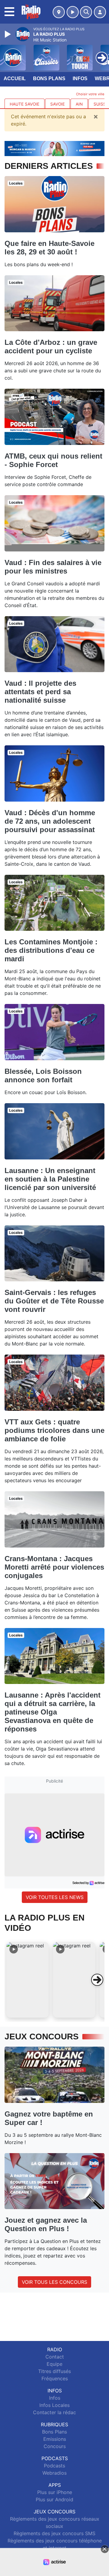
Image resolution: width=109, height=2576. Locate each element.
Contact (55, 2357)
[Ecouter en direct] (73, 12)
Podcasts (54, 2466)
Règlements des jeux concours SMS (54, 2533)
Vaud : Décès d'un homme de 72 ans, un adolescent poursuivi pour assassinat (50, 821)
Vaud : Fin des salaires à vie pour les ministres (53, 567)
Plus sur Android (54, 2499)
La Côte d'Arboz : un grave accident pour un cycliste (51, 347)
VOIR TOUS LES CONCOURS (54, 2282)
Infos (80, 78)
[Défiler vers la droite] (97, 1980)
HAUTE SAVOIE (25, 104)
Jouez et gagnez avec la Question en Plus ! (46, 2224)
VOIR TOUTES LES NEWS (55, 1897)
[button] (28, 1980)
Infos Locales (54, 2405)
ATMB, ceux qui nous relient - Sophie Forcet (53, 460)
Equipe (54, 2364)
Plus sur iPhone (55, 2492)
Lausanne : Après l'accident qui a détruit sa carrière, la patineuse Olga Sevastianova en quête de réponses (53, 1712)
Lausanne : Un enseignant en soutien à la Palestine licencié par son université (50, 1179)
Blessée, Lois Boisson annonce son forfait (43, 1076)
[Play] (8, 34)
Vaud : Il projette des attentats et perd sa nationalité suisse (40, 692)
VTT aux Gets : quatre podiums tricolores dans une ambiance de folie (54, 1430)
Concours (55, 2446)
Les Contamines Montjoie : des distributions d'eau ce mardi (51, 950)
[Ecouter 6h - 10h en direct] (54, 148)
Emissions (55, 2439)
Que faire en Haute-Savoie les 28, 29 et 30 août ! (50, 248)
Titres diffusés (54, 2371)
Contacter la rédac (54, 2412)
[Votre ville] (59, 12)
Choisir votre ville (90, 94)
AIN (79, 104)
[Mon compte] (100, 12)
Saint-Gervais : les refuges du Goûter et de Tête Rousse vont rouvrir (54, 1301)
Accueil (15, 78)
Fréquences (55, 2378)
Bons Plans (49, 78)
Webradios (54, 2473)
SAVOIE (58, 104)
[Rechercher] (86, 12)
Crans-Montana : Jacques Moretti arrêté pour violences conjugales (54, 1567)
